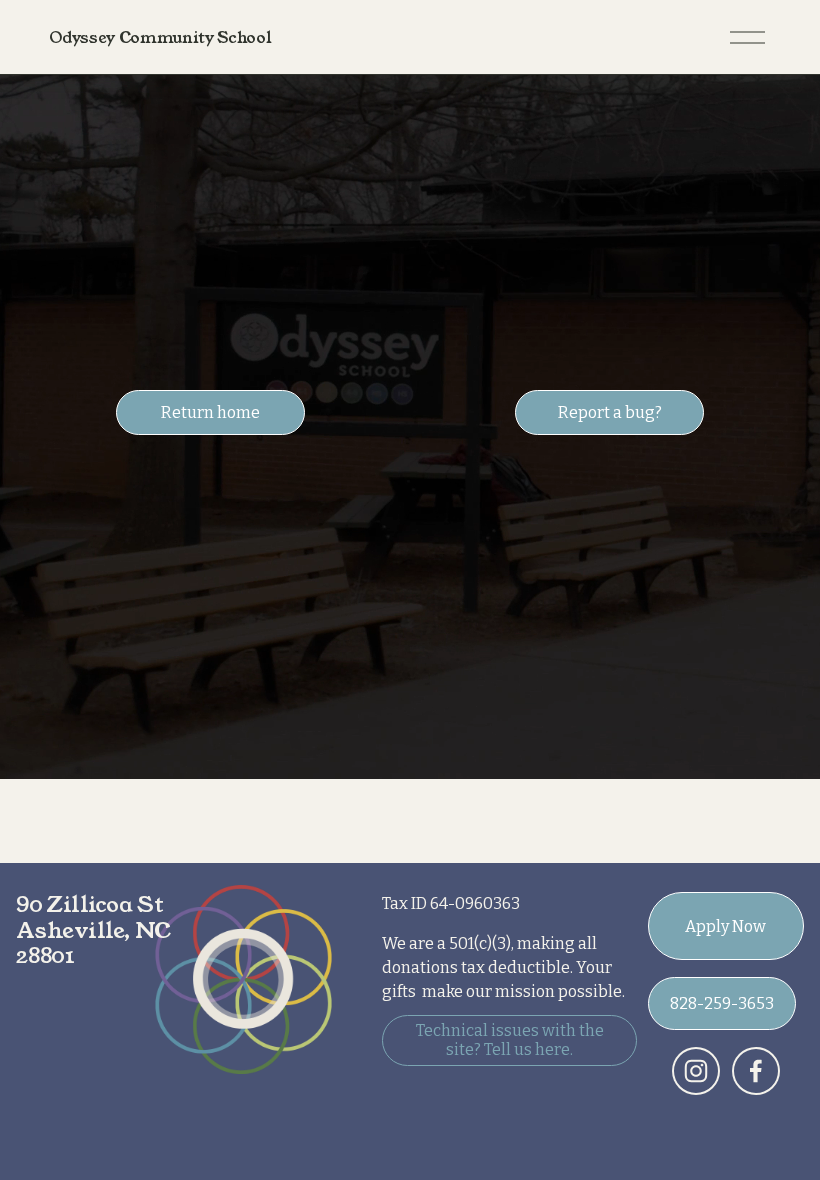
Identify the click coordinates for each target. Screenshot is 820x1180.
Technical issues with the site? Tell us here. (510, 1040)
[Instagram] (696, 1071)
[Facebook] (756, 1071)
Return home (210, 412)
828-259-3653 (722, 1003)
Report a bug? (610, 412)
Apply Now (725, 926)
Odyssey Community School (160, 37)
